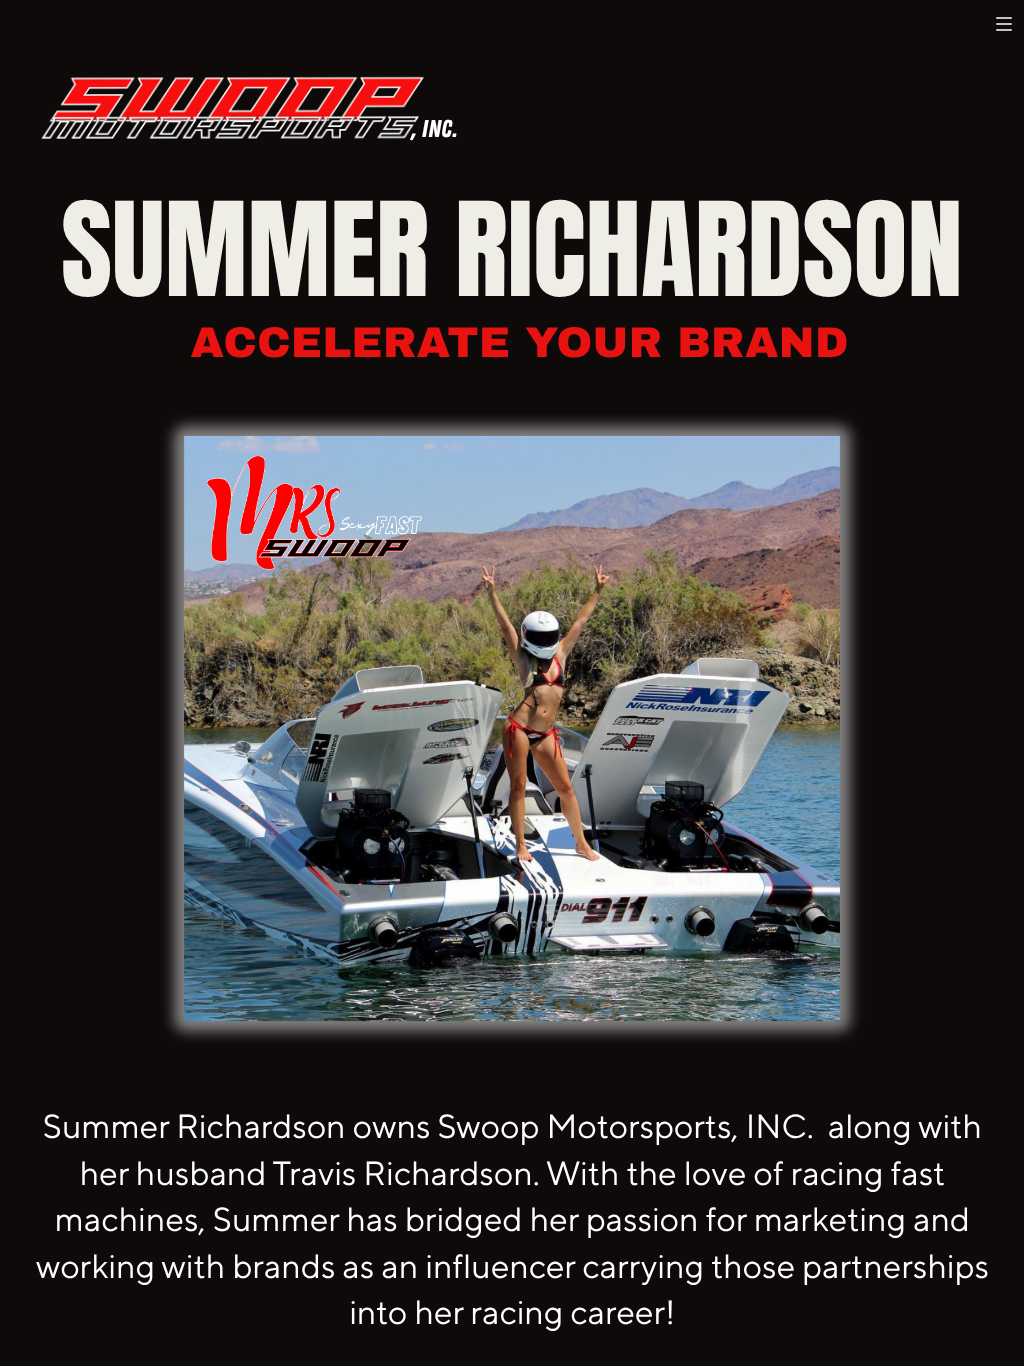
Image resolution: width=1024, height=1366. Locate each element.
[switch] (1004, 24)
